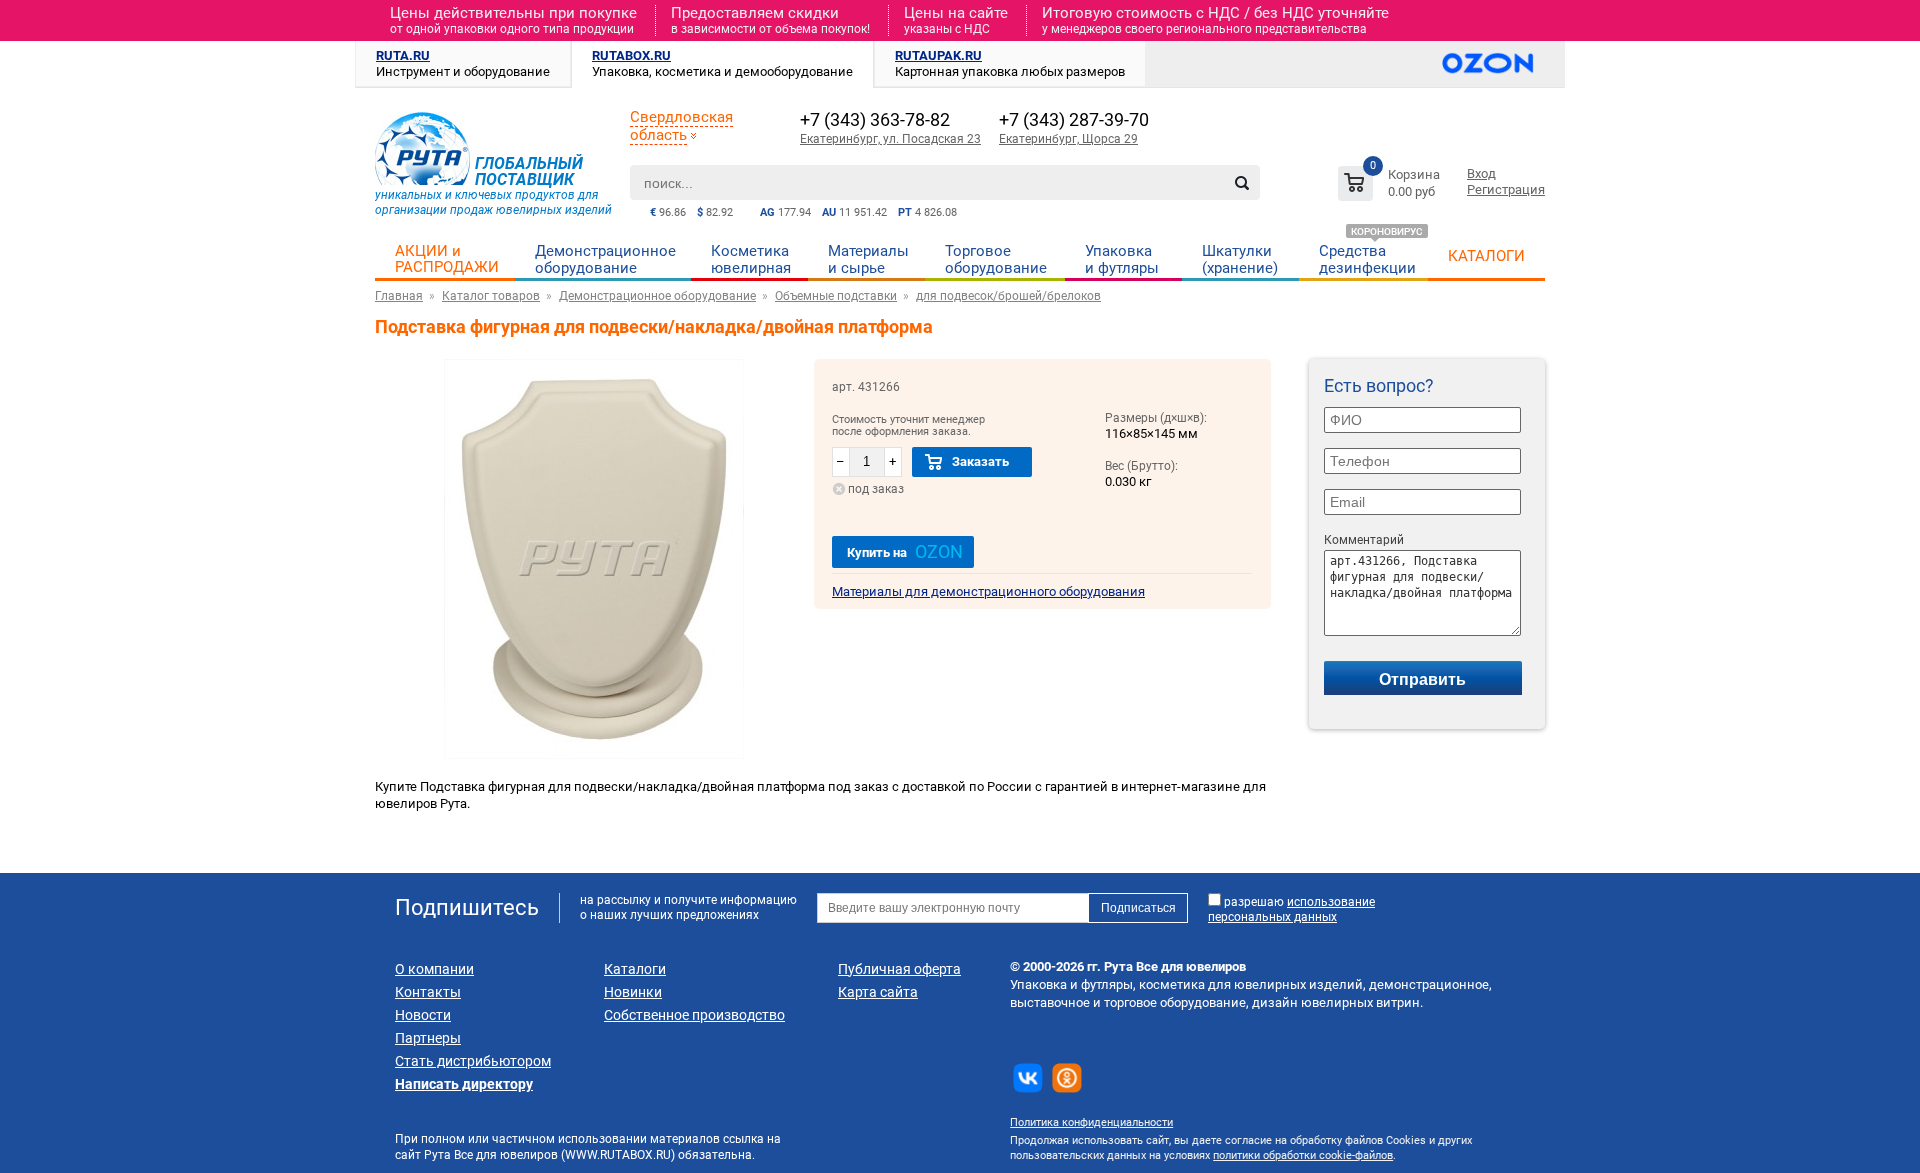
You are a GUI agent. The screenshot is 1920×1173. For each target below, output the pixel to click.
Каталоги (635, 969)
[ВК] (1028, 1078)
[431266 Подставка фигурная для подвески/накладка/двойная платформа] (594, 754)
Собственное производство (694, 1015)
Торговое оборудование (996, 259)
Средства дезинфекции (1367, 259)
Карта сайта (878, 992)
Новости (423, 1015)
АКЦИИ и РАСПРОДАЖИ (447, 259)
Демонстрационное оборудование (605, 259)
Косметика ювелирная (751, 259)
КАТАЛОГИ (1486, 256)
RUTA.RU (403, 55)
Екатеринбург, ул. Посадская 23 (890, 139)
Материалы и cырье (868, 259)
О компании (434, 969)
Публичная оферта (899, 969)
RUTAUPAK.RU (938, 55)
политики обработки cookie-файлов (1303, 1155)
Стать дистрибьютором (473, 1061)
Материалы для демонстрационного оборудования (988, 591)
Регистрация (1506, 189)
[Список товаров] (1391, 186)
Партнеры (428, 1038)
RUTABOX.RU (631, 55)
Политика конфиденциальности (1091, 1122)
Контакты (428, 992)
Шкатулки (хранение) (1240, 259)
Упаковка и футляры (1122, 259)
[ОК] (1067, 1078)
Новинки (633, 992)
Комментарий (1364, 540)
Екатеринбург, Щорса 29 (1068, 139)
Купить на (905, 551)
